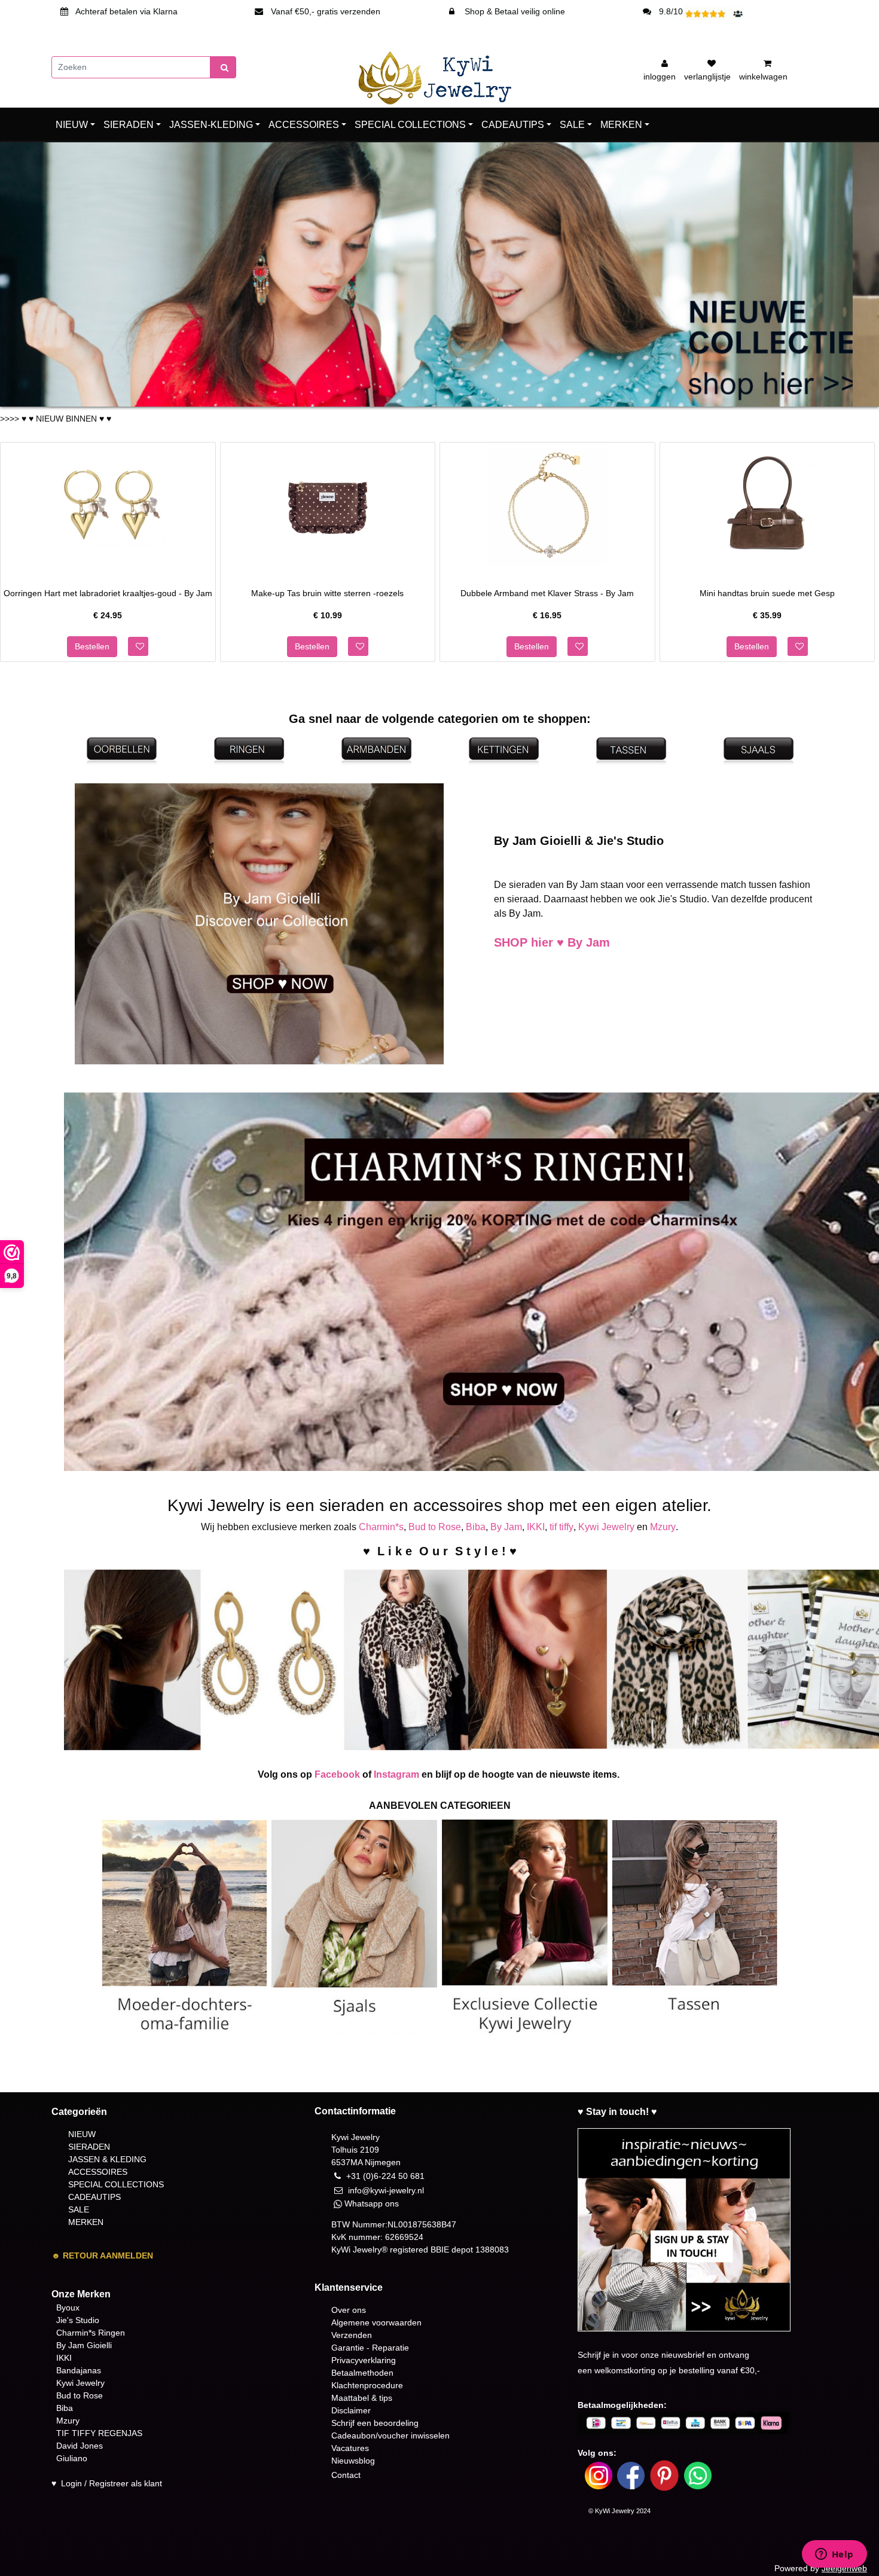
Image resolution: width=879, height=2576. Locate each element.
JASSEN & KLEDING (107, 2159)
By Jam (506, 1527)
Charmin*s (381, 1527)
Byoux (68, 2308)
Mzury (663, 1527)
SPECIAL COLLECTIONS (410, 125)
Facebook (337, 1774)
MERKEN (621, 125)
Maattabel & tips (362, 2398)
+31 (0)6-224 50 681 (385, 2176)
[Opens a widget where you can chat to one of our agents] (834, 2555)
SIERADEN (129, 125)
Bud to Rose (435, 1527)
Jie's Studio (78, 2320)
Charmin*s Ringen (91, 2333)
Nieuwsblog (353, 2461)
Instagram (396, 1774)
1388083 (492, 2250)
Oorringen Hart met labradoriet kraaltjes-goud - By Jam (108, 593)
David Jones (80, 2446)
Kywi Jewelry (606, 1527)
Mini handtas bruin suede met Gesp (767, 593)
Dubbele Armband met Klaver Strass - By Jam (547, 593)
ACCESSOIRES (304, 125)
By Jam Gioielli (84, 2345)
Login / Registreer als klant (112, 2483)
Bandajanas (79, 2370)
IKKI (536, 1527)
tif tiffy (561, 1527)
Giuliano (72, 2458)
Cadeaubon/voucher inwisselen (390, 2435)
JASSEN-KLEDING (211, 125)
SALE (572, 125)
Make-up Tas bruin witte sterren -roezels (327, 593)
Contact (346, 2475)
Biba (476, 1527)
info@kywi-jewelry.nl (386, 2190)
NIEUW (72, 125)
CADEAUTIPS (513, 125)
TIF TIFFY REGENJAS (99, 2433)
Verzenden (352, 2335)
